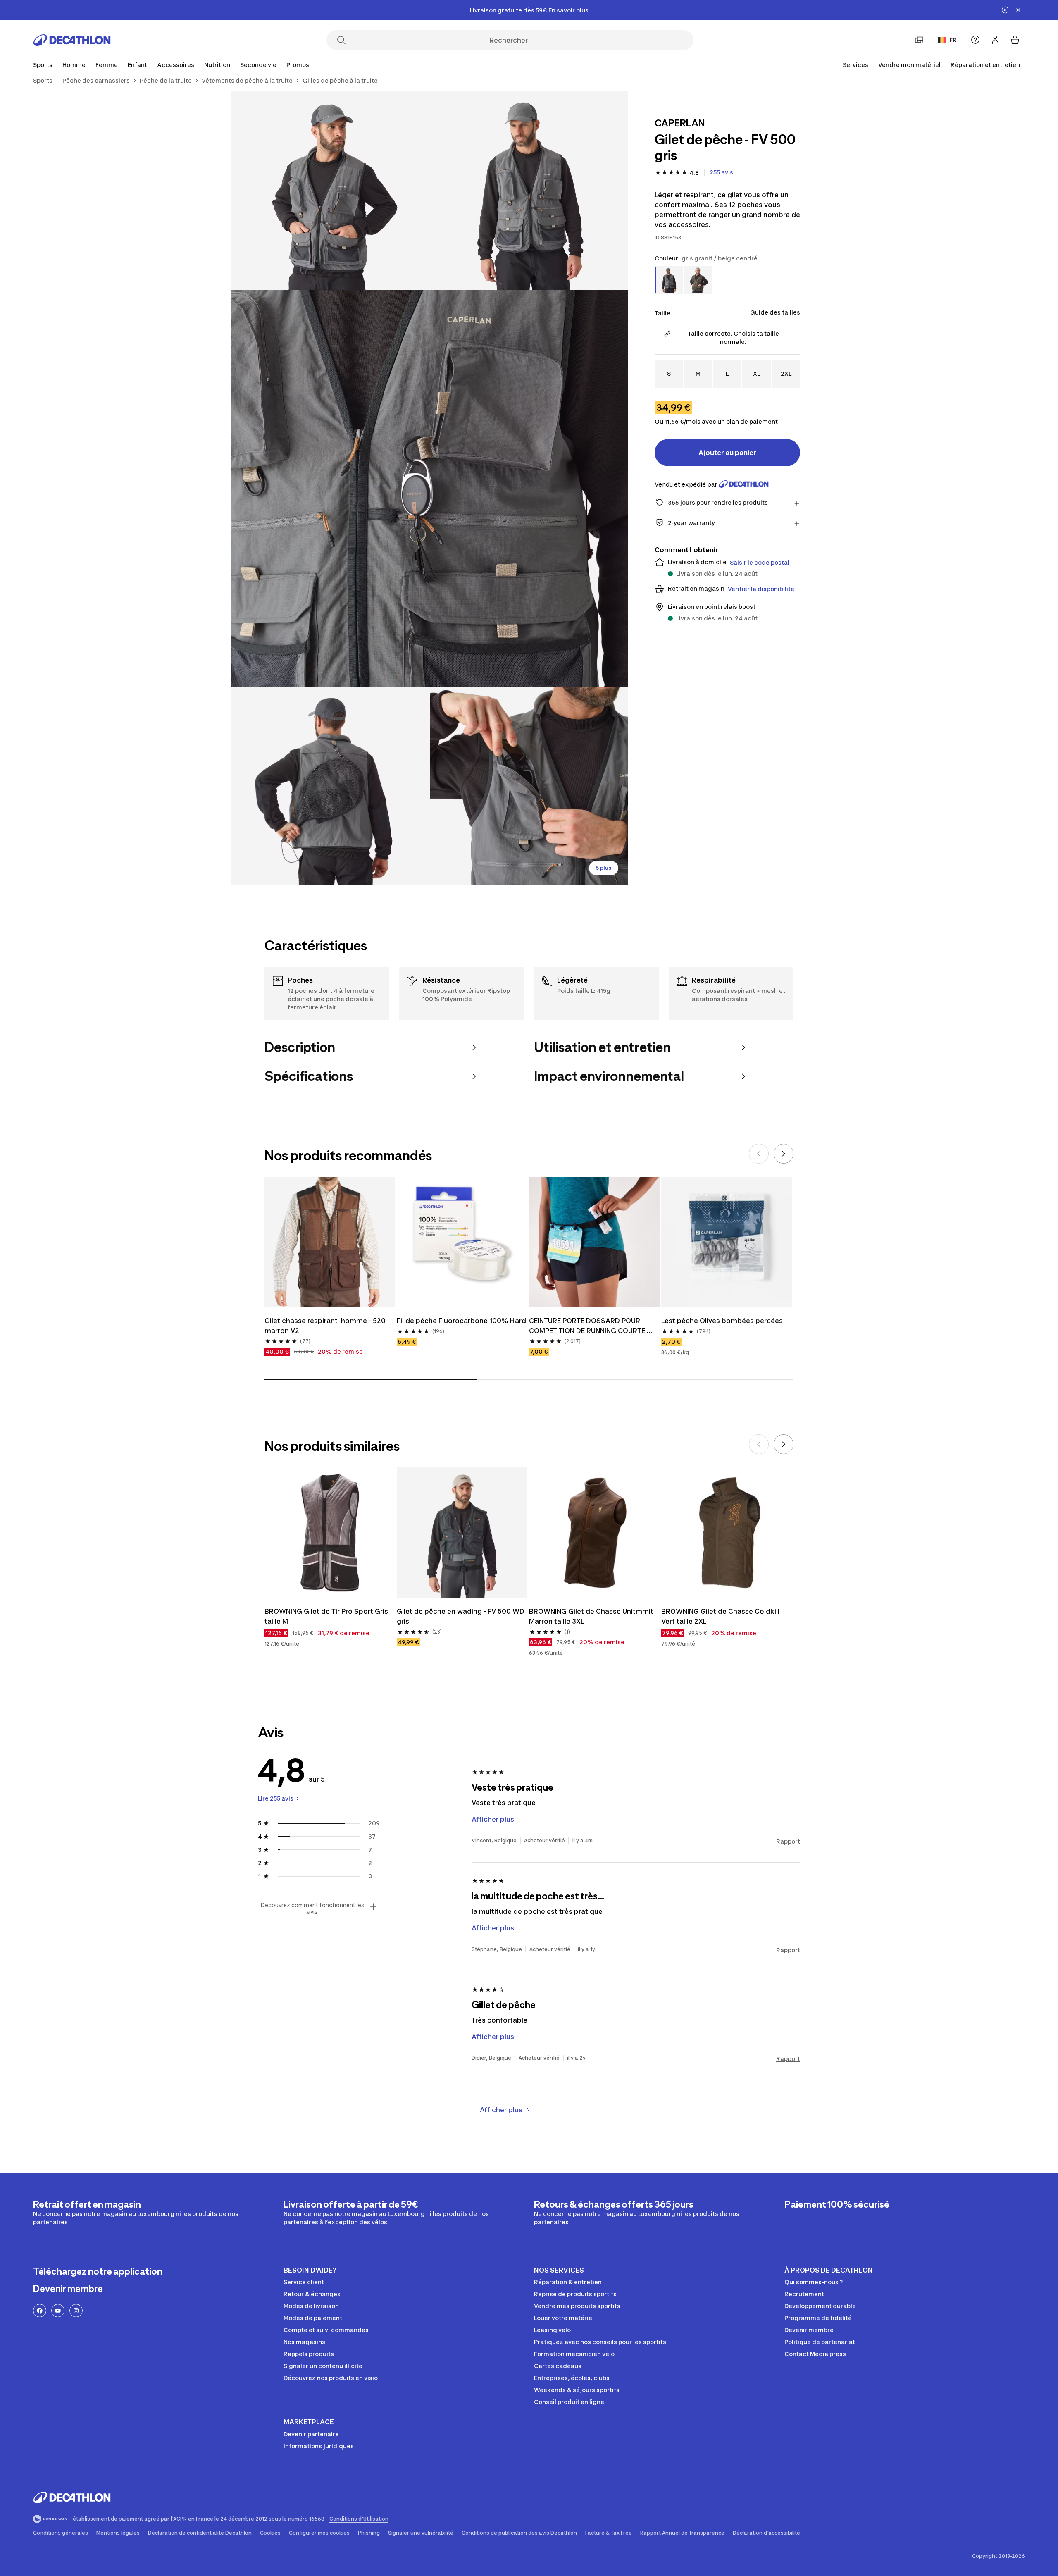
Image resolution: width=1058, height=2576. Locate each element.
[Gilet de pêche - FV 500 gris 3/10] (430, 488)
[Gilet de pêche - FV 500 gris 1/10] (529, 191)
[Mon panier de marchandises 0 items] (1015, 40)
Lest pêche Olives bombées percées (722, 1321)
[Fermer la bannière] (1018, 10)
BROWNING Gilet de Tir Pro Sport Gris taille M (327, 1616)
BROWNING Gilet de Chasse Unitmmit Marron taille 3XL (592, 1616)
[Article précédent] (759, 1154)
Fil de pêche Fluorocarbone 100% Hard (461, 1321)
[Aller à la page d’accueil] (72, 40)
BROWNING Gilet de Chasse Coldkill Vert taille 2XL (721, 1616)
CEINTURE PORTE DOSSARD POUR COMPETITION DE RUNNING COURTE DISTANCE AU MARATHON (588, 1326)
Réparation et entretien (985, 65)
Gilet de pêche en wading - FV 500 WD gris (461, 1616)
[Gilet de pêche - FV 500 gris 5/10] (529, 786)
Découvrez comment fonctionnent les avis (312, 1908)
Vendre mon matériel (909, 65)
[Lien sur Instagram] (76, 2311)
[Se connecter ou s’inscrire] (995, 40)
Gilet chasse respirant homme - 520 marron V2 (326, 1326)
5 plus (604, 868)
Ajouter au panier (727, 452)
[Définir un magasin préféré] (919, 40)
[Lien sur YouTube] (58, 2311)
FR (953, 40)
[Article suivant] (784, 1154)
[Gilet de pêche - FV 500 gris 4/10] (331, 786)
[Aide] (975, 40)
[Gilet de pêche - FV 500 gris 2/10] (331, 191)
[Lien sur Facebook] (40, 2311)
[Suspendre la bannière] (1005, 10)
